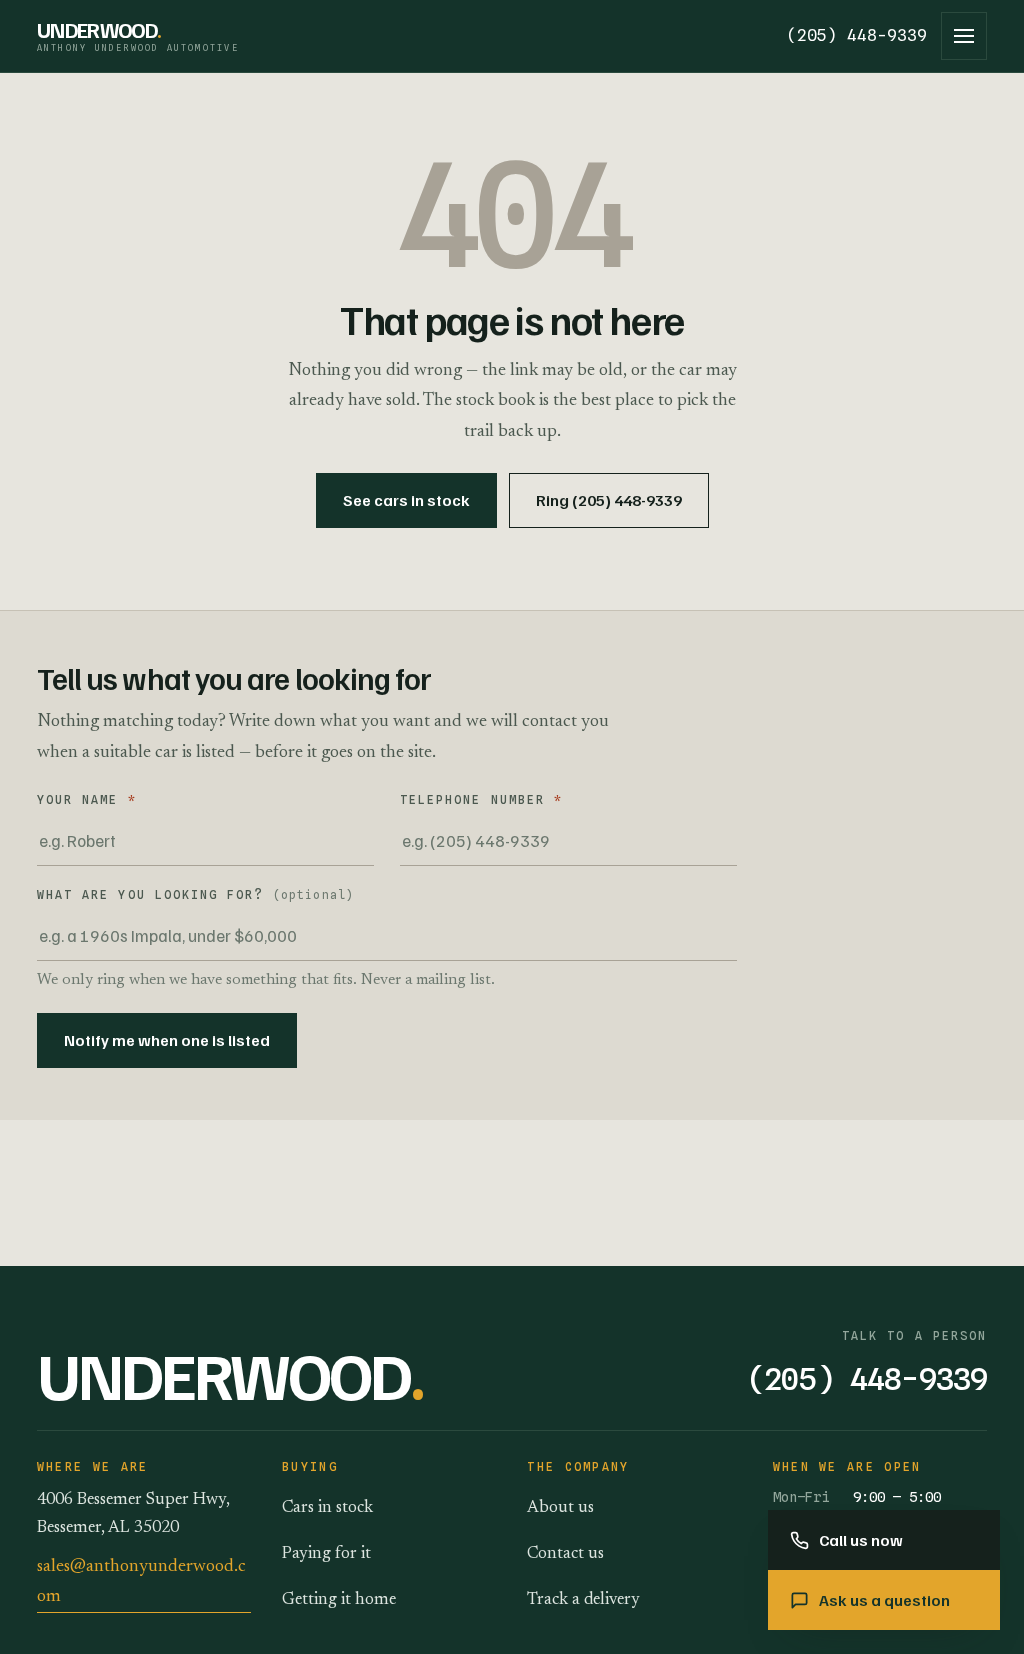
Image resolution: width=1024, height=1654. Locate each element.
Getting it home (339, 1600)
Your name (87, 800)
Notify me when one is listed (167, 1040)
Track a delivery (583, 1600)
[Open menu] (964, 36)
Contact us (565, 1554)
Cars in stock (327, 1508)
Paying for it (326, 1554)
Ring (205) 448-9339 (609, 500)
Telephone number (481, 800)
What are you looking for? (195, 895)
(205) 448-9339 (857, 35)
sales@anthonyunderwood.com (141, 1582)
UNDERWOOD (138, 36)
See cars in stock (406, 500)
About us (560, 1508)
